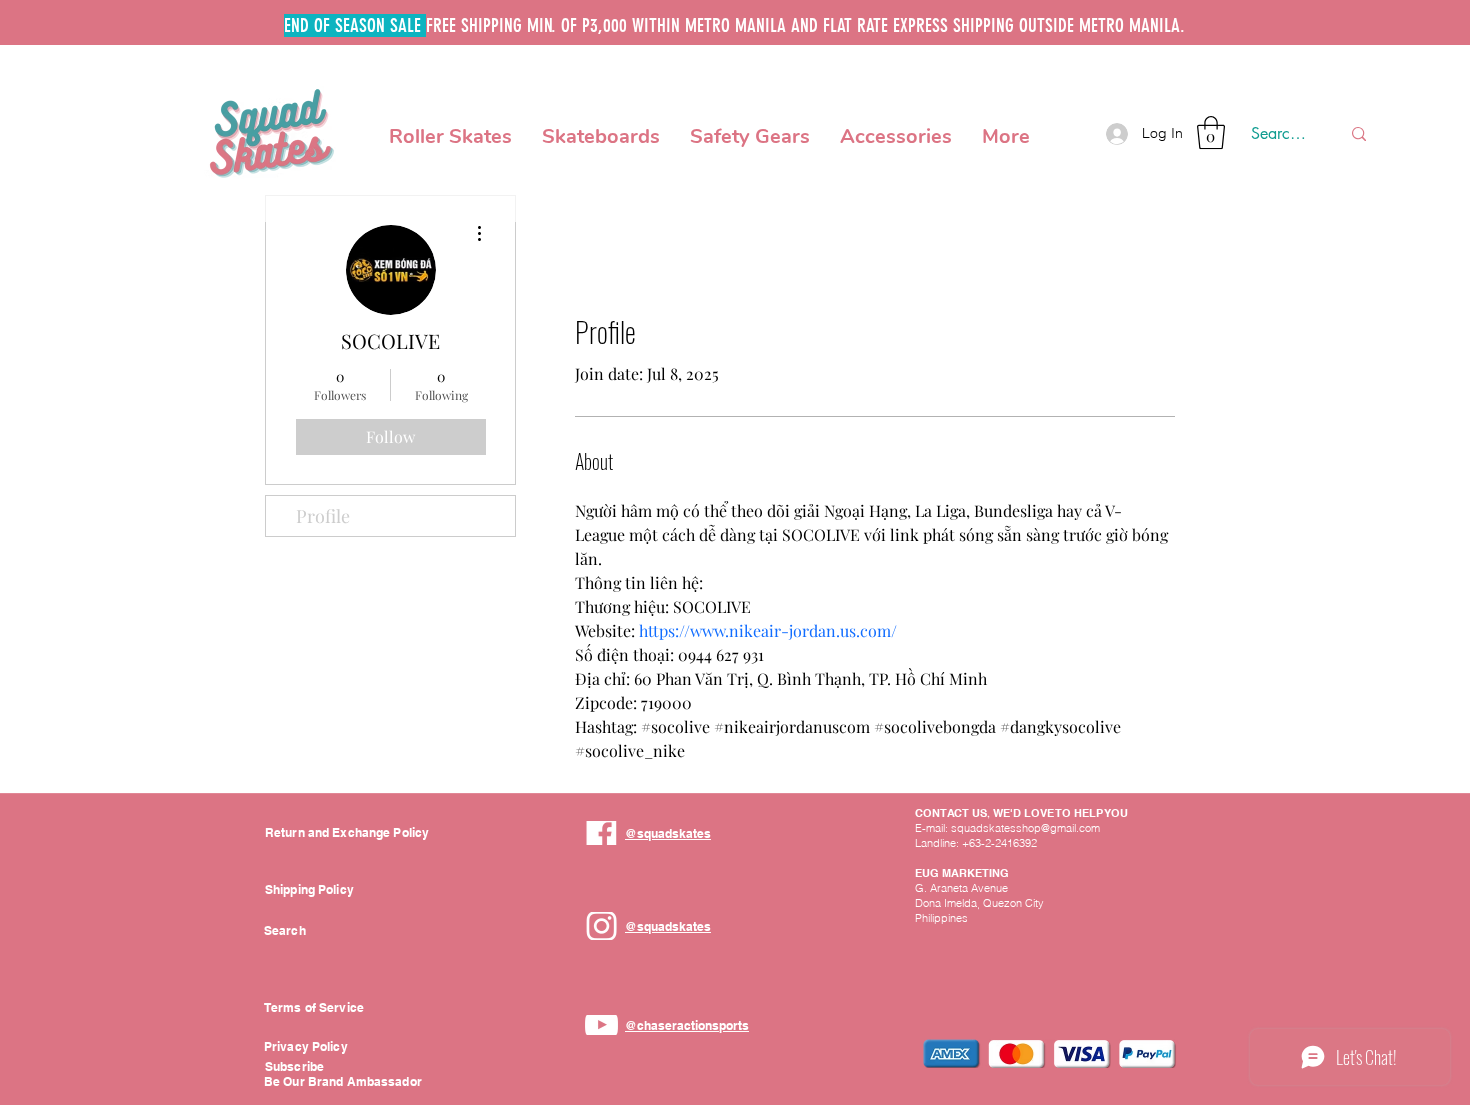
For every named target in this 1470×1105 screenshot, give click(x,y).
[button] (450, 134)
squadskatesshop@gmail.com (1025, 828)
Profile (323, 516)
